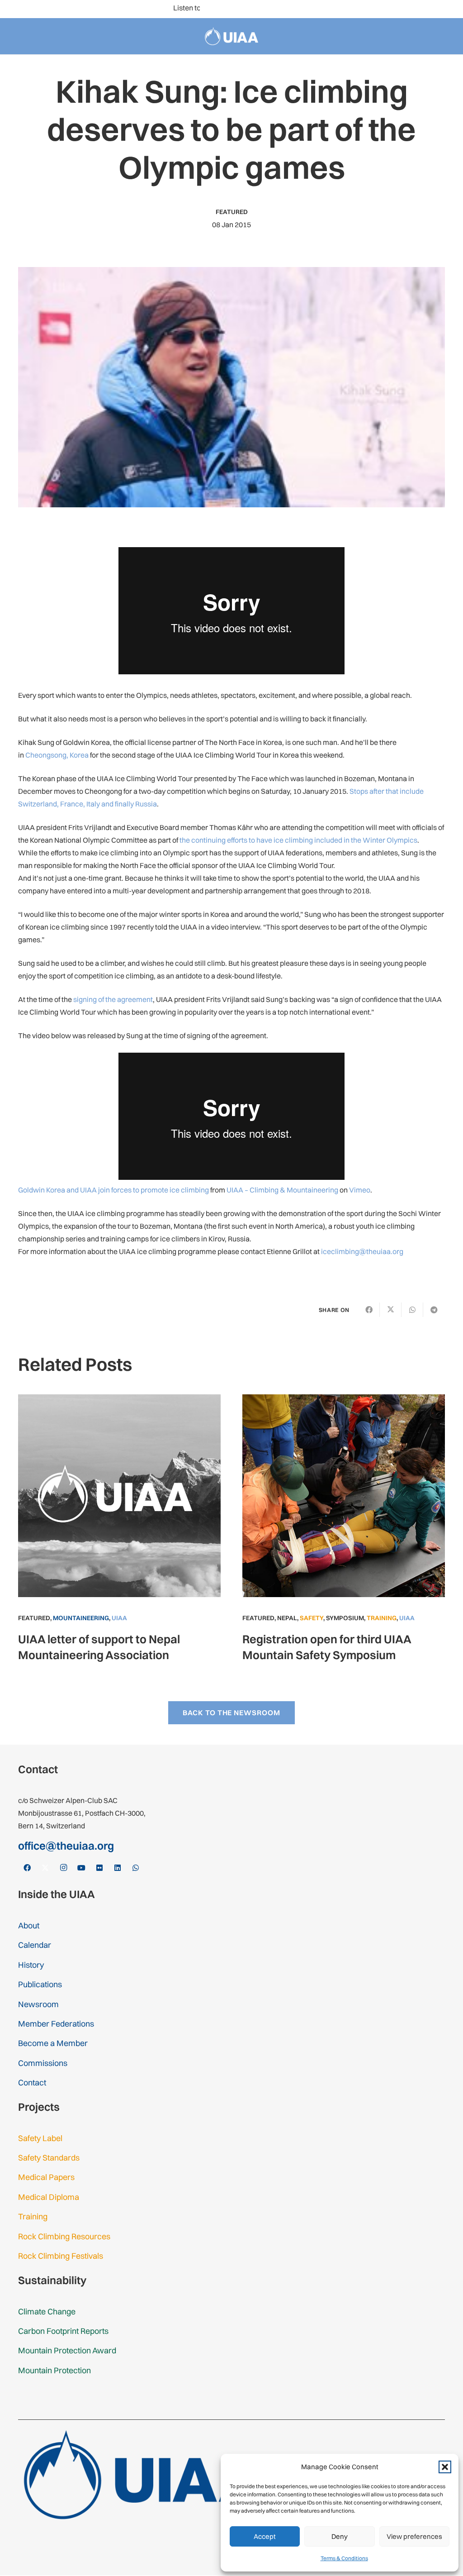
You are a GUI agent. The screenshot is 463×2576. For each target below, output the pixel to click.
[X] (376, 9)
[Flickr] (420, 9)
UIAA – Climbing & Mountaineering (282, 1190)
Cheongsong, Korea (57, 755)
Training (382, 1618)
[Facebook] (362, 9)
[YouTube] (405, 9)
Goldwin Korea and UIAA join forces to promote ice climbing (113, 1190)
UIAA (119, 1618)
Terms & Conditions (344, 2558)
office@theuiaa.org (66, 1846)
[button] (445, 2467)
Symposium (345, 1618)
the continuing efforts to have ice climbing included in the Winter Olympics (298, 840)
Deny (340, 2536)
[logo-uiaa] (232, 36)
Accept (265, 2536)
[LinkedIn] (434, 9)
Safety (312, 1618)
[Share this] (369, 1310)
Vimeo (360, 1190)
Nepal (287, 1618)
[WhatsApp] (449, 9)
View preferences (414, 2536)
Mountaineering (81, 1618)
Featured (232, 212)
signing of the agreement (113, 999)
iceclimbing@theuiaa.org (362, 1251)
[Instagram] (391, 9)
